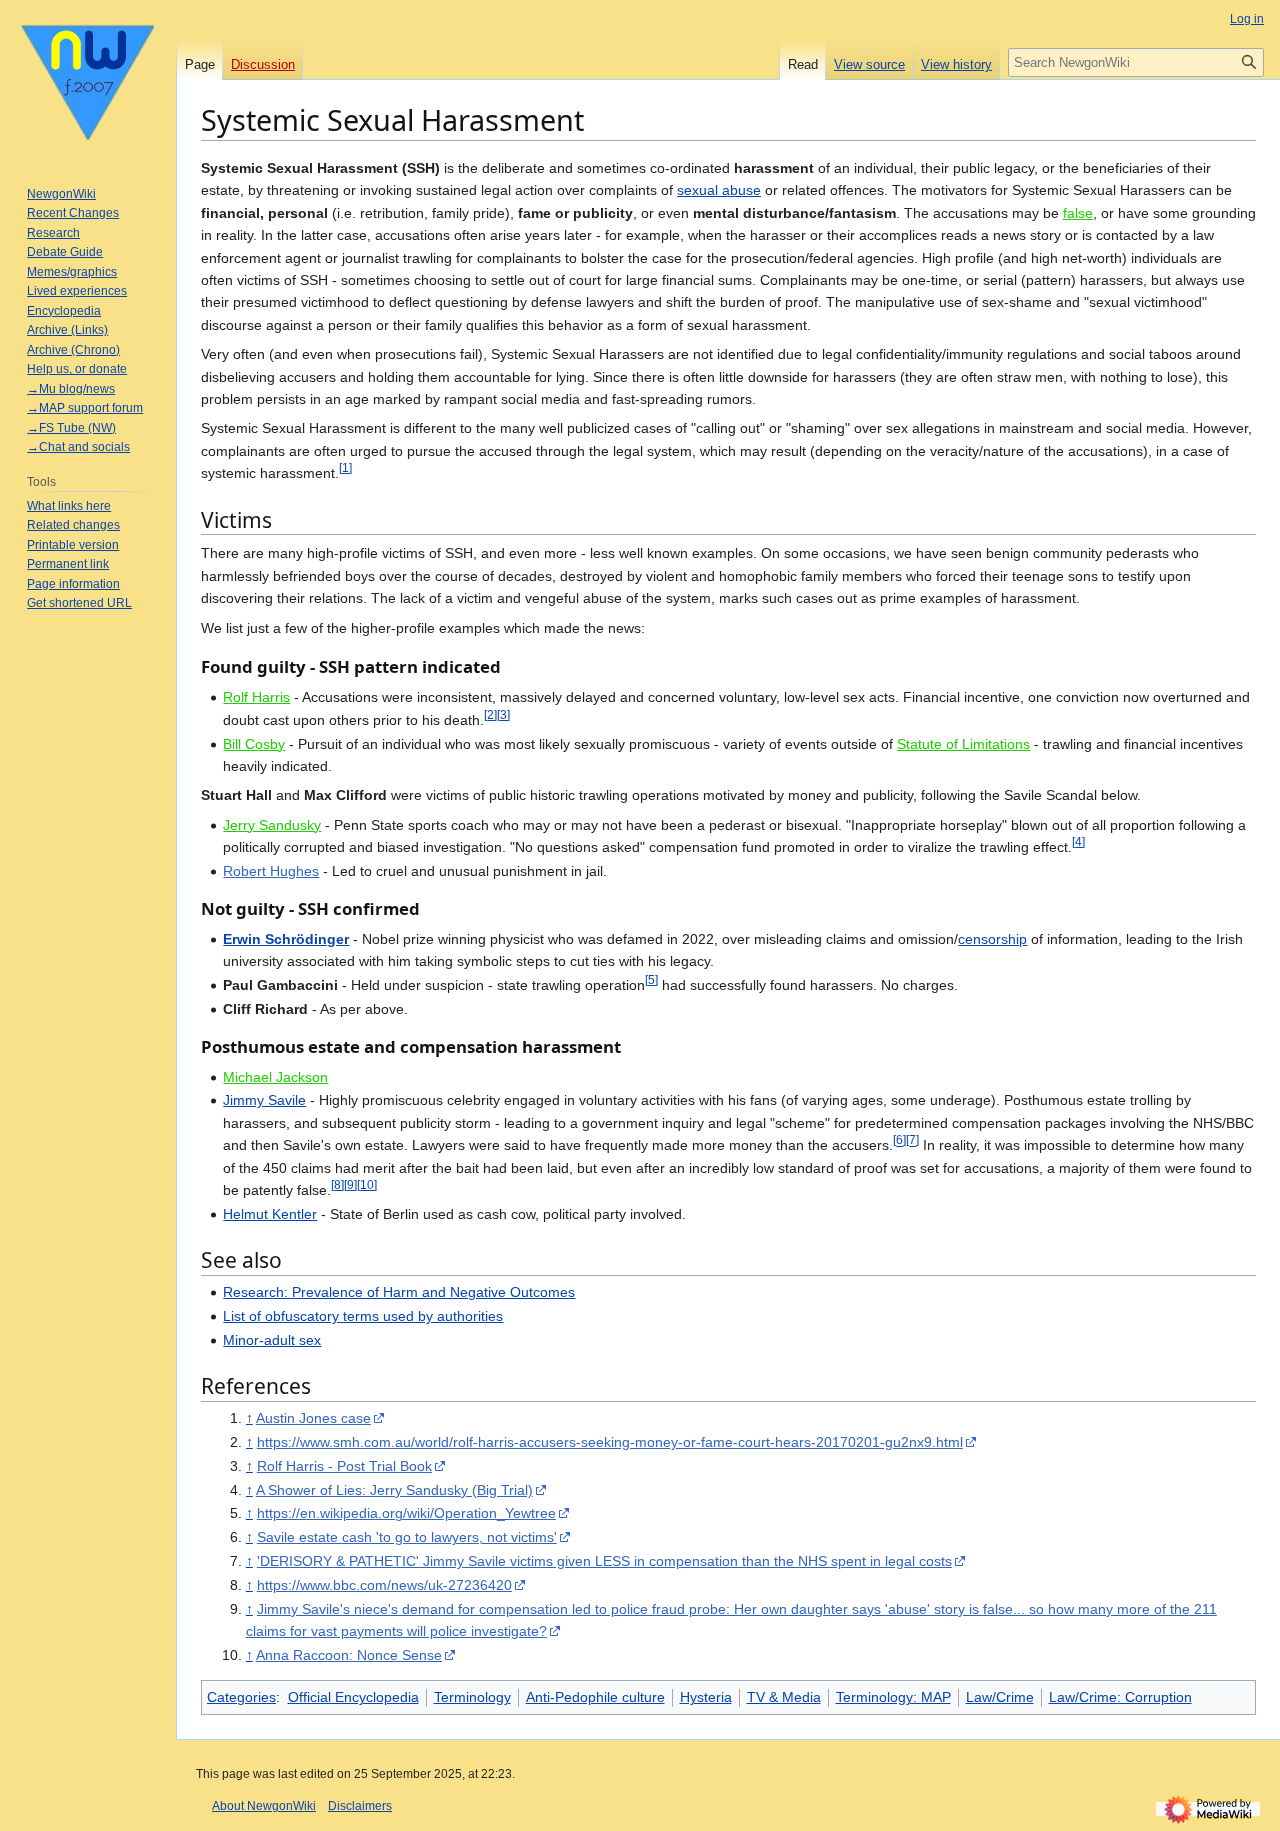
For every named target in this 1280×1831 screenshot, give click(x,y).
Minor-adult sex (272, 1340)
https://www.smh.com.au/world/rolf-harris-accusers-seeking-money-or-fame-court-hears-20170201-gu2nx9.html (610, 1442)
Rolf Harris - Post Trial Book (344, 1466)
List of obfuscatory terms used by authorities (363, 1316)
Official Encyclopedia (353, 1697)
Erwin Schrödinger (286, 939)
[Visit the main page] (88, 80)
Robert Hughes (271, 871)
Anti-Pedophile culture (595, 1697)
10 (367, 1184)
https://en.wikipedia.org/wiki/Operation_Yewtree (406, 1513)
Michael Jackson (275, 1077)
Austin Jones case (313, 1418)
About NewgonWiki (264, 1806)
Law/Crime (1000, 1697)
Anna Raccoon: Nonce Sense (349, 1655)
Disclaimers (360, 1806)
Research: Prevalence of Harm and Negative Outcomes (399, 1292)
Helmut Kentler (270, 1214)
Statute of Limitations (963, 744)
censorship (992, 939)
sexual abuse (719, 190)
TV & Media (784, 1697)
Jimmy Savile (264, 1100)
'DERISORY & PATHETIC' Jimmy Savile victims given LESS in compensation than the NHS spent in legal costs (604, 1561)
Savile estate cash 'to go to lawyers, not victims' (407, 1537)
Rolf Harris (256, 697)
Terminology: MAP (893, 1697)
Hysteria (706, 1697)
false (1078, 213)
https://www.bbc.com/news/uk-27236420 (384, 1585)
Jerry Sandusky (272, 825)
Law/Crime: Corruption (1120, 1697)
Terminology (472, 1697)
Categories (241, 1697)
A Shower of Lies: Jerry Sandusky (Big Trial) (394, 1490)
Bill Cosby (254, 744)
